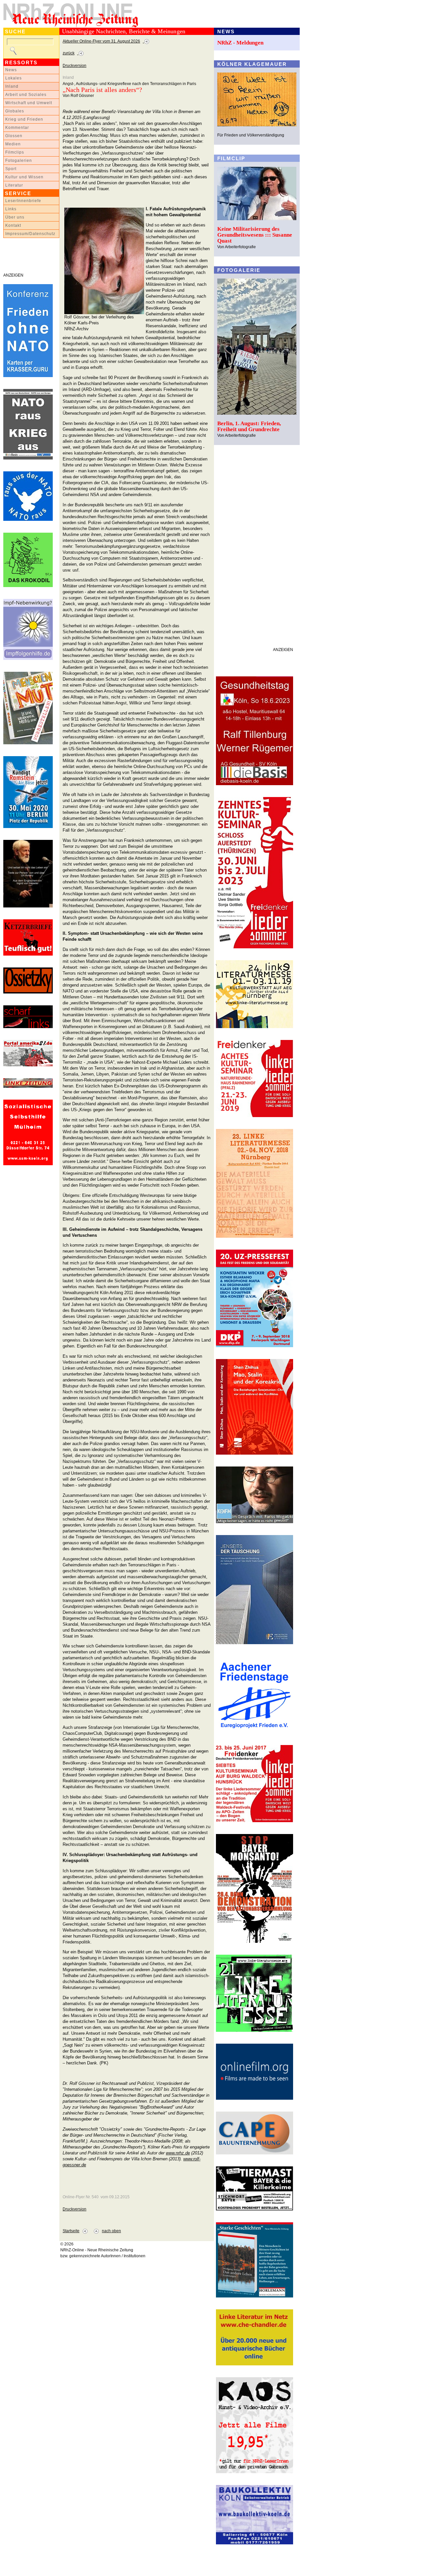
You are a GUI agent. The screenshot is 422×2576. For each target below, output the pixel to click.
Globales (15, 111)
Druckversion (75, 66)
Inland (12, 86)
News (11, 70)
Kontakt (13, 225)
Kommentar (17, 128)
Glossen (14, 136)
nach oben (111, 2231)
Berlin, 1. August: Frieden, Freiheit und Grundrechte (249, 426)
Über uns (15, 217)
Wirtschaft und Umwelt (29, 103)
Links (11, 209)
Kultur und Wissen (24, 177)
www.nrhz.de (178, 2153)
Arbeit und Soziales (26, 95)
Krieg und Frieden (24, 119)
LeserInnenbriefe (23, 201)
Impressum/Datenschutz (30, 234)
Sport (11, 169)
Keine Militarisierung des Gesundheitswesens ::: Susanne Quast (255, 235)
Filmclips (15, 152)
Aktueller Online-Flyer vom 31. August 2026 (101, 41)
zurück (69, 53)
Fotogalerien (19, 161)
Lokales (14, 78)
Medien (13, 144)
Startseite (71, 2231)
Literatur (14, 185)
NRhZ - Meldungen (240, 43)
